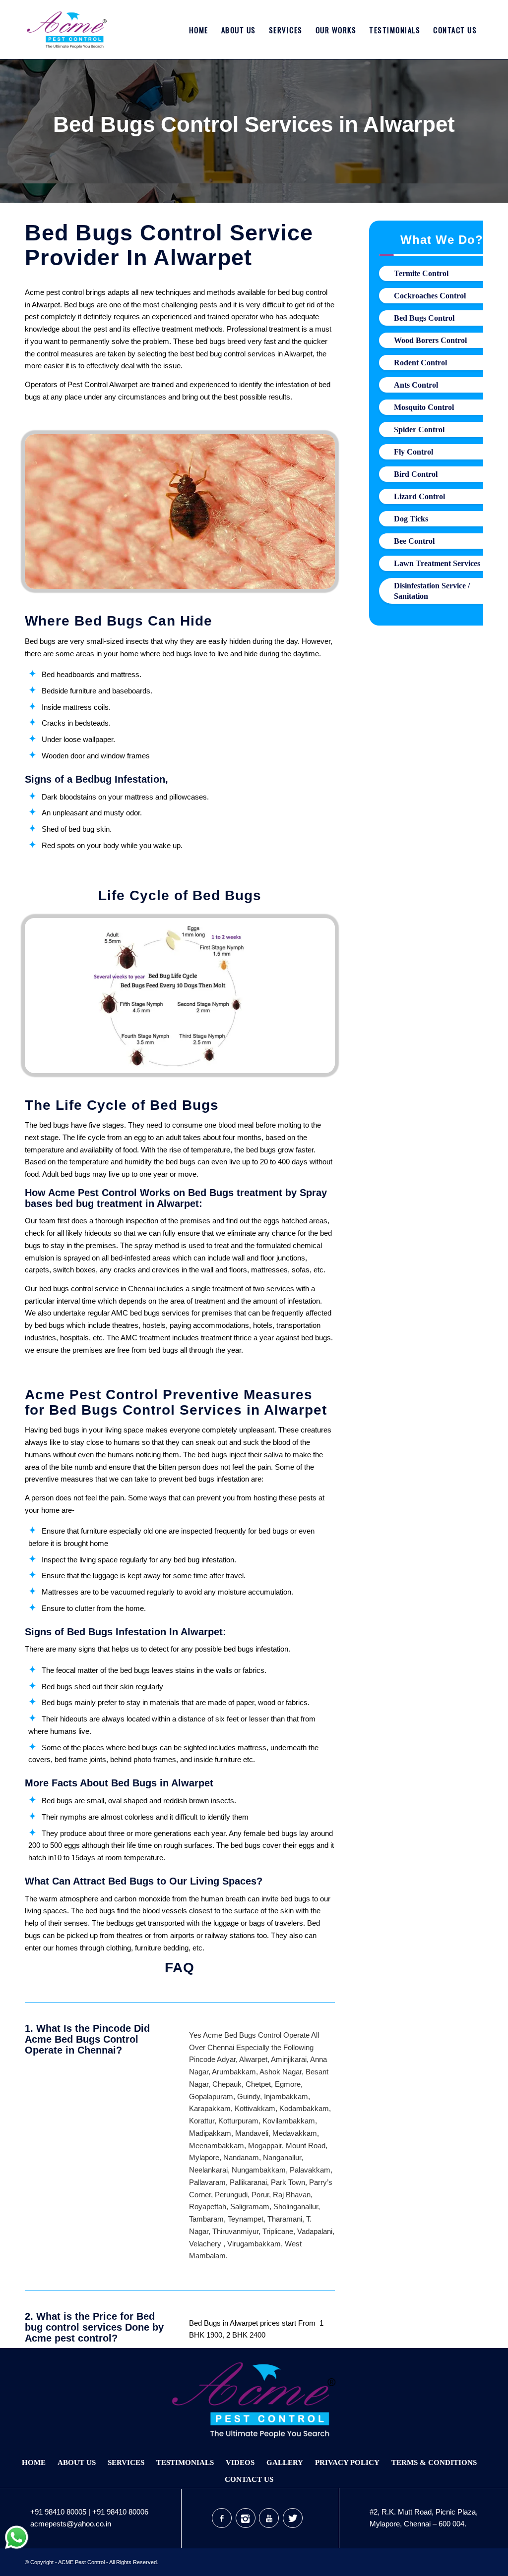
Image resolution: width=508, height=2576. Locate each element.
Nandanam (241, 2157)
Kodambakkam (304, 2108)
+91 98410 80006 (120, 2512)
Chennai (221, 2047)
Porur (260, 2195)
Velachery (205, 2244)
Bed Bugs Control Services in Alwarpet (254, 124)
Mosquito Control (424, 407)
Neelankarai (208, 2170)
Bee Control (414, 541)
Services (126, 2462)
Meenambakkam (217, 2146)
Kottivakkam (255, 2108)
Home (34, 2462)
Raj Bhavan (292, 2195)
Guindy (249, 2096)
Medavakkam (295, 2133)
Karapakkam (210, 2108)
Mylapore (204, 2157)
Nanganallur (282, 2157)
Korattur (202, 2121)
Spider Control (419, 429)
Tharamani (285, 2219)
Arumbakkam (234, 2072)
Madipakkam (210, 2133)
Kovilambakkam (289, 2121)
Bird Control (416, 474)
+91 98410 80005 (58, 2512)
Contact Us (249, 2479)
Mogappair (265, 2146)
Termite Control (421, 273)
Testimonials (185, 2462)
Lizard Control (419, 496)
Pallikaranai (248, 2182)
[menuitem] (199, 30)
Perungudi (231, 2195)
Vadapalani (315, 2231)
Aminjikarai (289, 2059)
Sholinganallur (296, 2206)
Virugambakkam (254, 2244)
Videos (240, 2462)
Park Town (288, 2182)
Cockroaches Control (430, 296)
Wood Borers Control (430, 340)
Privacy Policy (347, 2462)
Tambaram (206, 2219)
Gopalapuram (211, 2096)
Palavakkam (310, 2170)
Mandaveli (252, 2133)
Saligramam (250, 2206)
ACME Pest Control (81, 2562)
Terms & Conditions (434, 2462)
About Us (77, 2462)
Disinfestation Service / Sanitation (432, 591)
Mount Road (306, 2146)
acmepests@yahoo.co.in (71, 2524)
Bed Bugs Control (424, 318)
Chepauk (227, 2084)
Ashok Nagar (281, 2072)
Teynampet (246, 2219)
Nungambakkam (259, 2170)
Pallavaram (207, 2182)
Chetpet (258, 2084)
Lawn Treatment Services (437, 563)
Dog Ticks (411, 519)
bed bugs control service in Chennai (97, 1288)
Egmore (288, 2084)
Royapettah (208, 2206)
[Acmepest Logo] (67, 30)
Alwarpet (253, 2059)
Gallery (285, 2462)
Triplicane (278, 2231)
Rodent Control (420, 363)
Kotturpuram (238, 2121)
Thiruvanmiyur (235, 2231)
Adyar (226, 2059)
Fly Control (413, 452)
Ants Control (416, 385)
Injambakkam (286, 2096)
